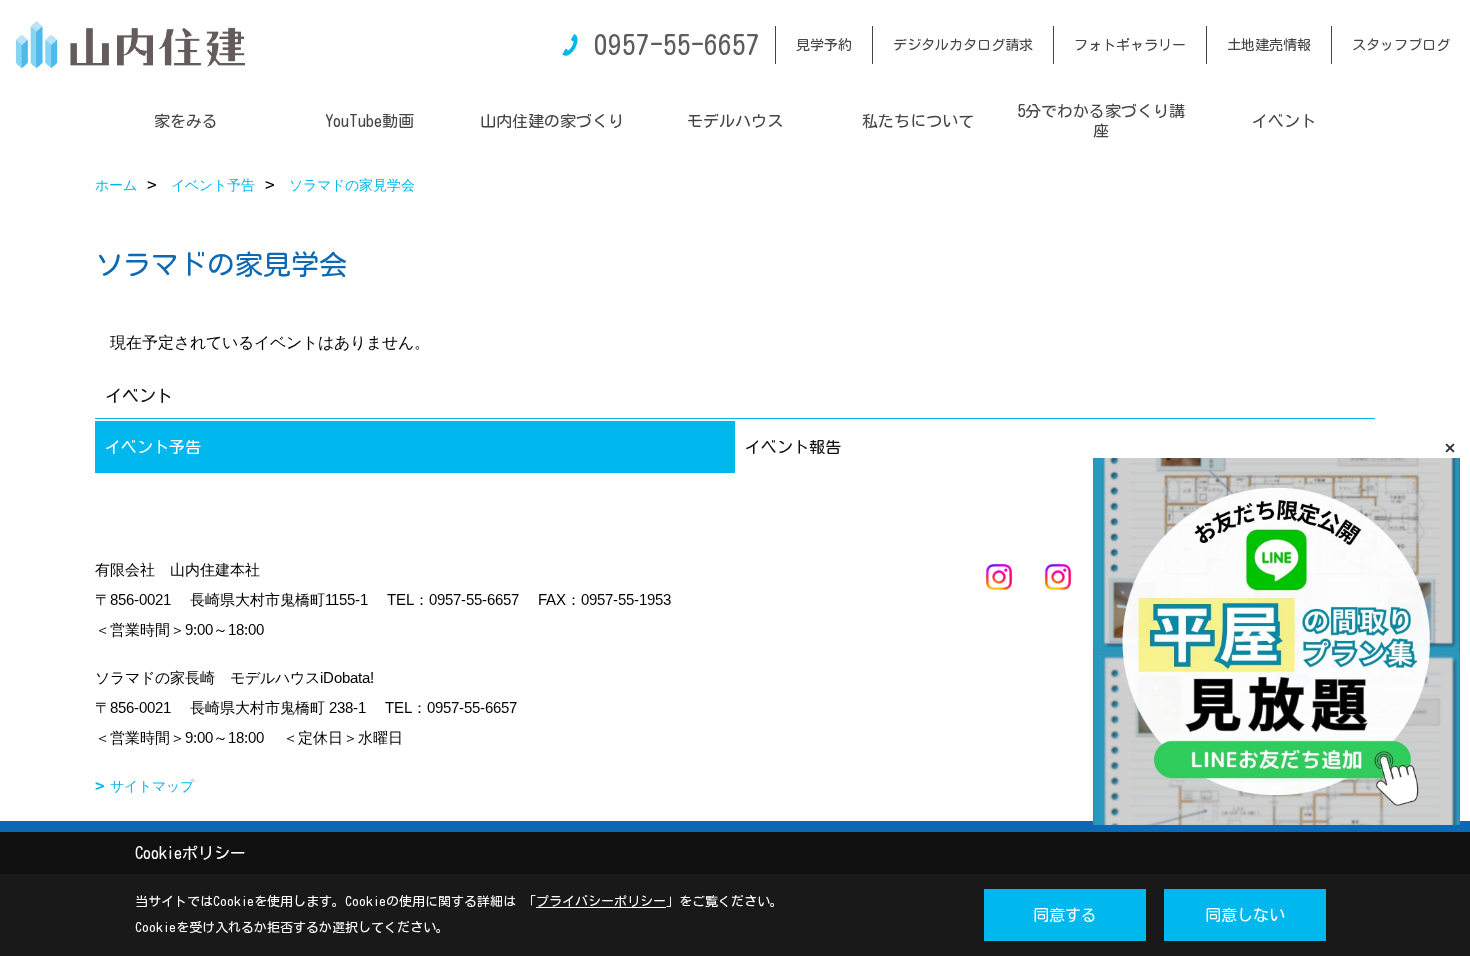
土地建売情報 (1269, 45)
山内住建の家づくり (552, 121)
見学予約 (824, 45)
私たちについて (918, 121)
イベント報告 (793, 447)
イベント (1284, 121)
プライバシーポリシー (601, 901)
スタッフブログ (1401, 45)
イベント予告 (153, 447)
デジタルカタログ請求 (963, 45)
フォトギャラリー (1130, 45)
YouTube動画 (369, 121)
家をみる (186, 121)
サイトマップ (152, 786)
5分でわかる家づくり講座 (1101, 121)
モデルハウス (735, 121)
